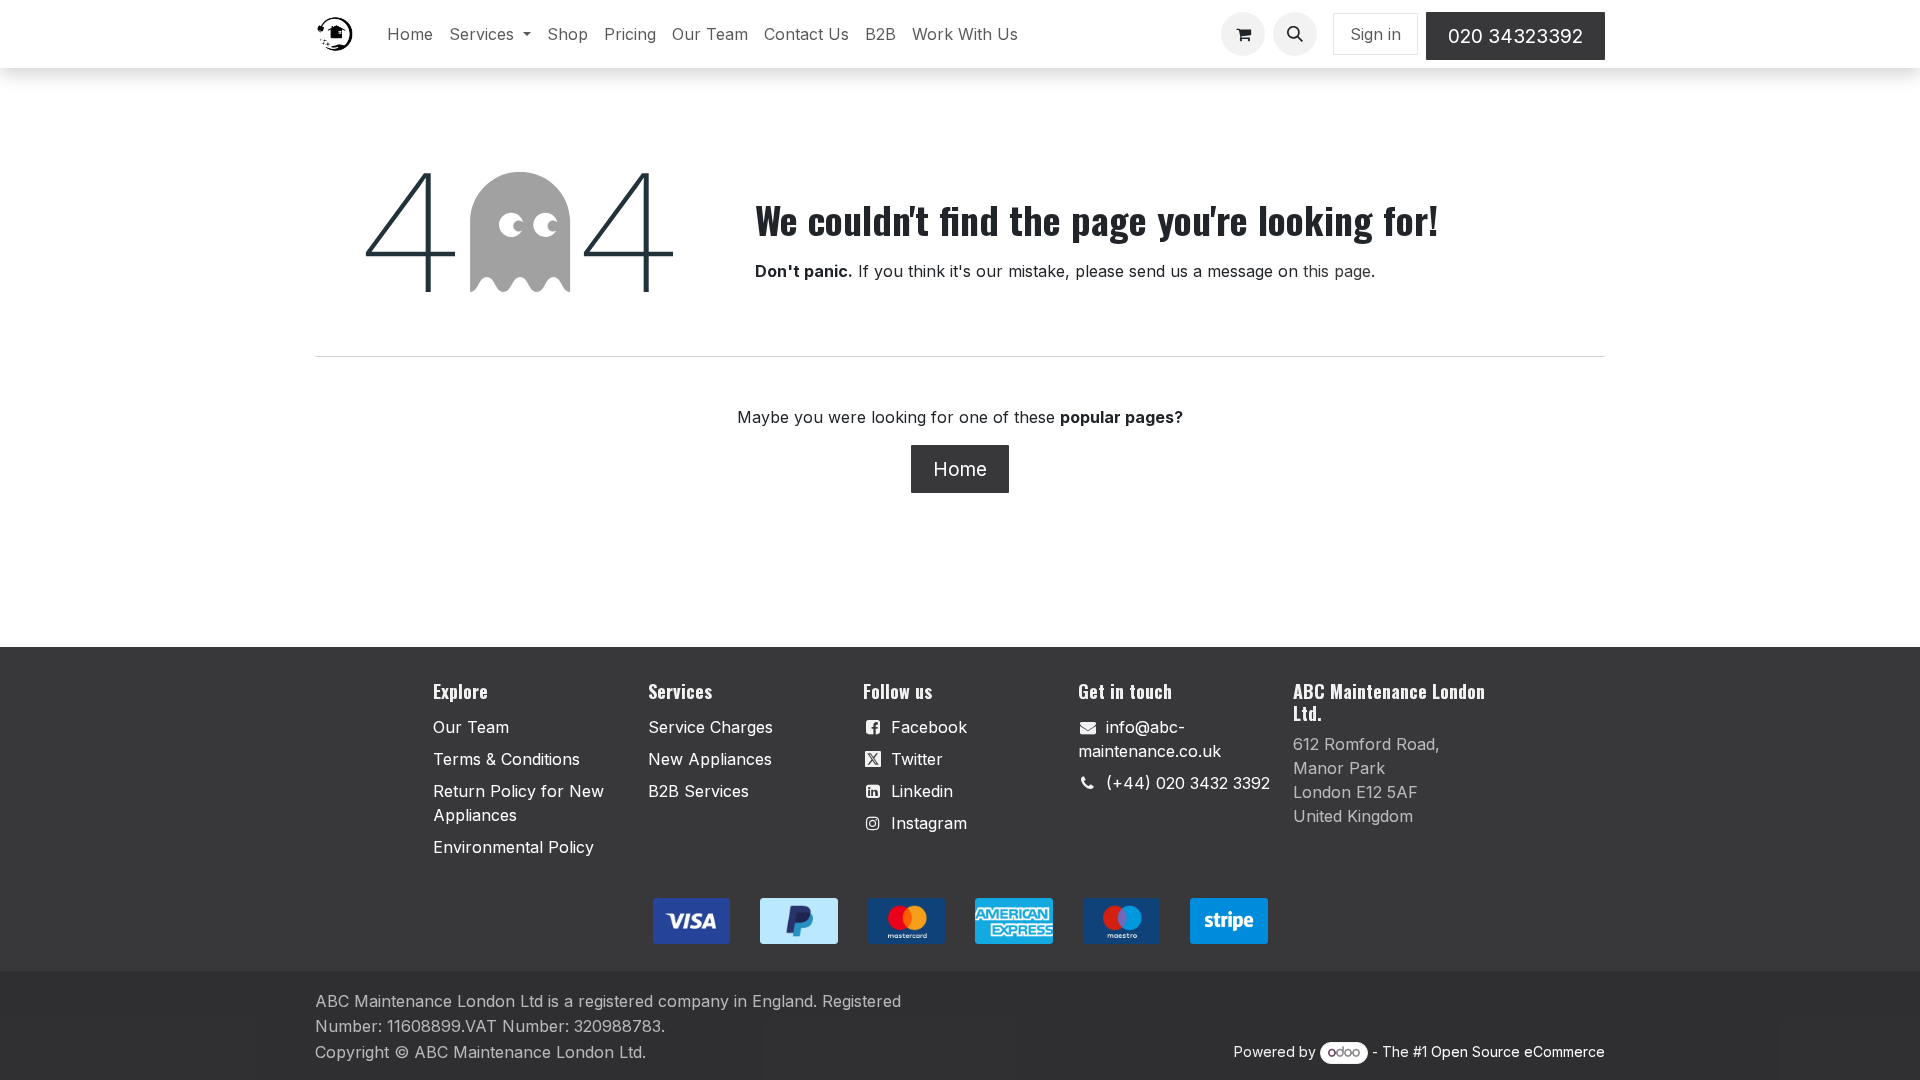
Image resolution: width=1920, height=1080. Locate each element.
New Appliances (710, 759)
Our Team (471, 727)
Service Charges (710, 727)
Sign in (1375, 34)
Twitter (917, 759)
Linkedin (922, 791)
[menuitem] (410, 34)
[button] (1295, 34)
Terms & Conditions (506, 759)
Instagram (929, 823)
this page (1337, 271)
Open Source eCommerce (1518, 1051)
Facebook (929, 727)
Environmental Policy (513, 847)
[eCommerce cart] (1243, 34)
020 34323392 (1515, 36)
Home (960, 469)
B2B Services (698, 791)
